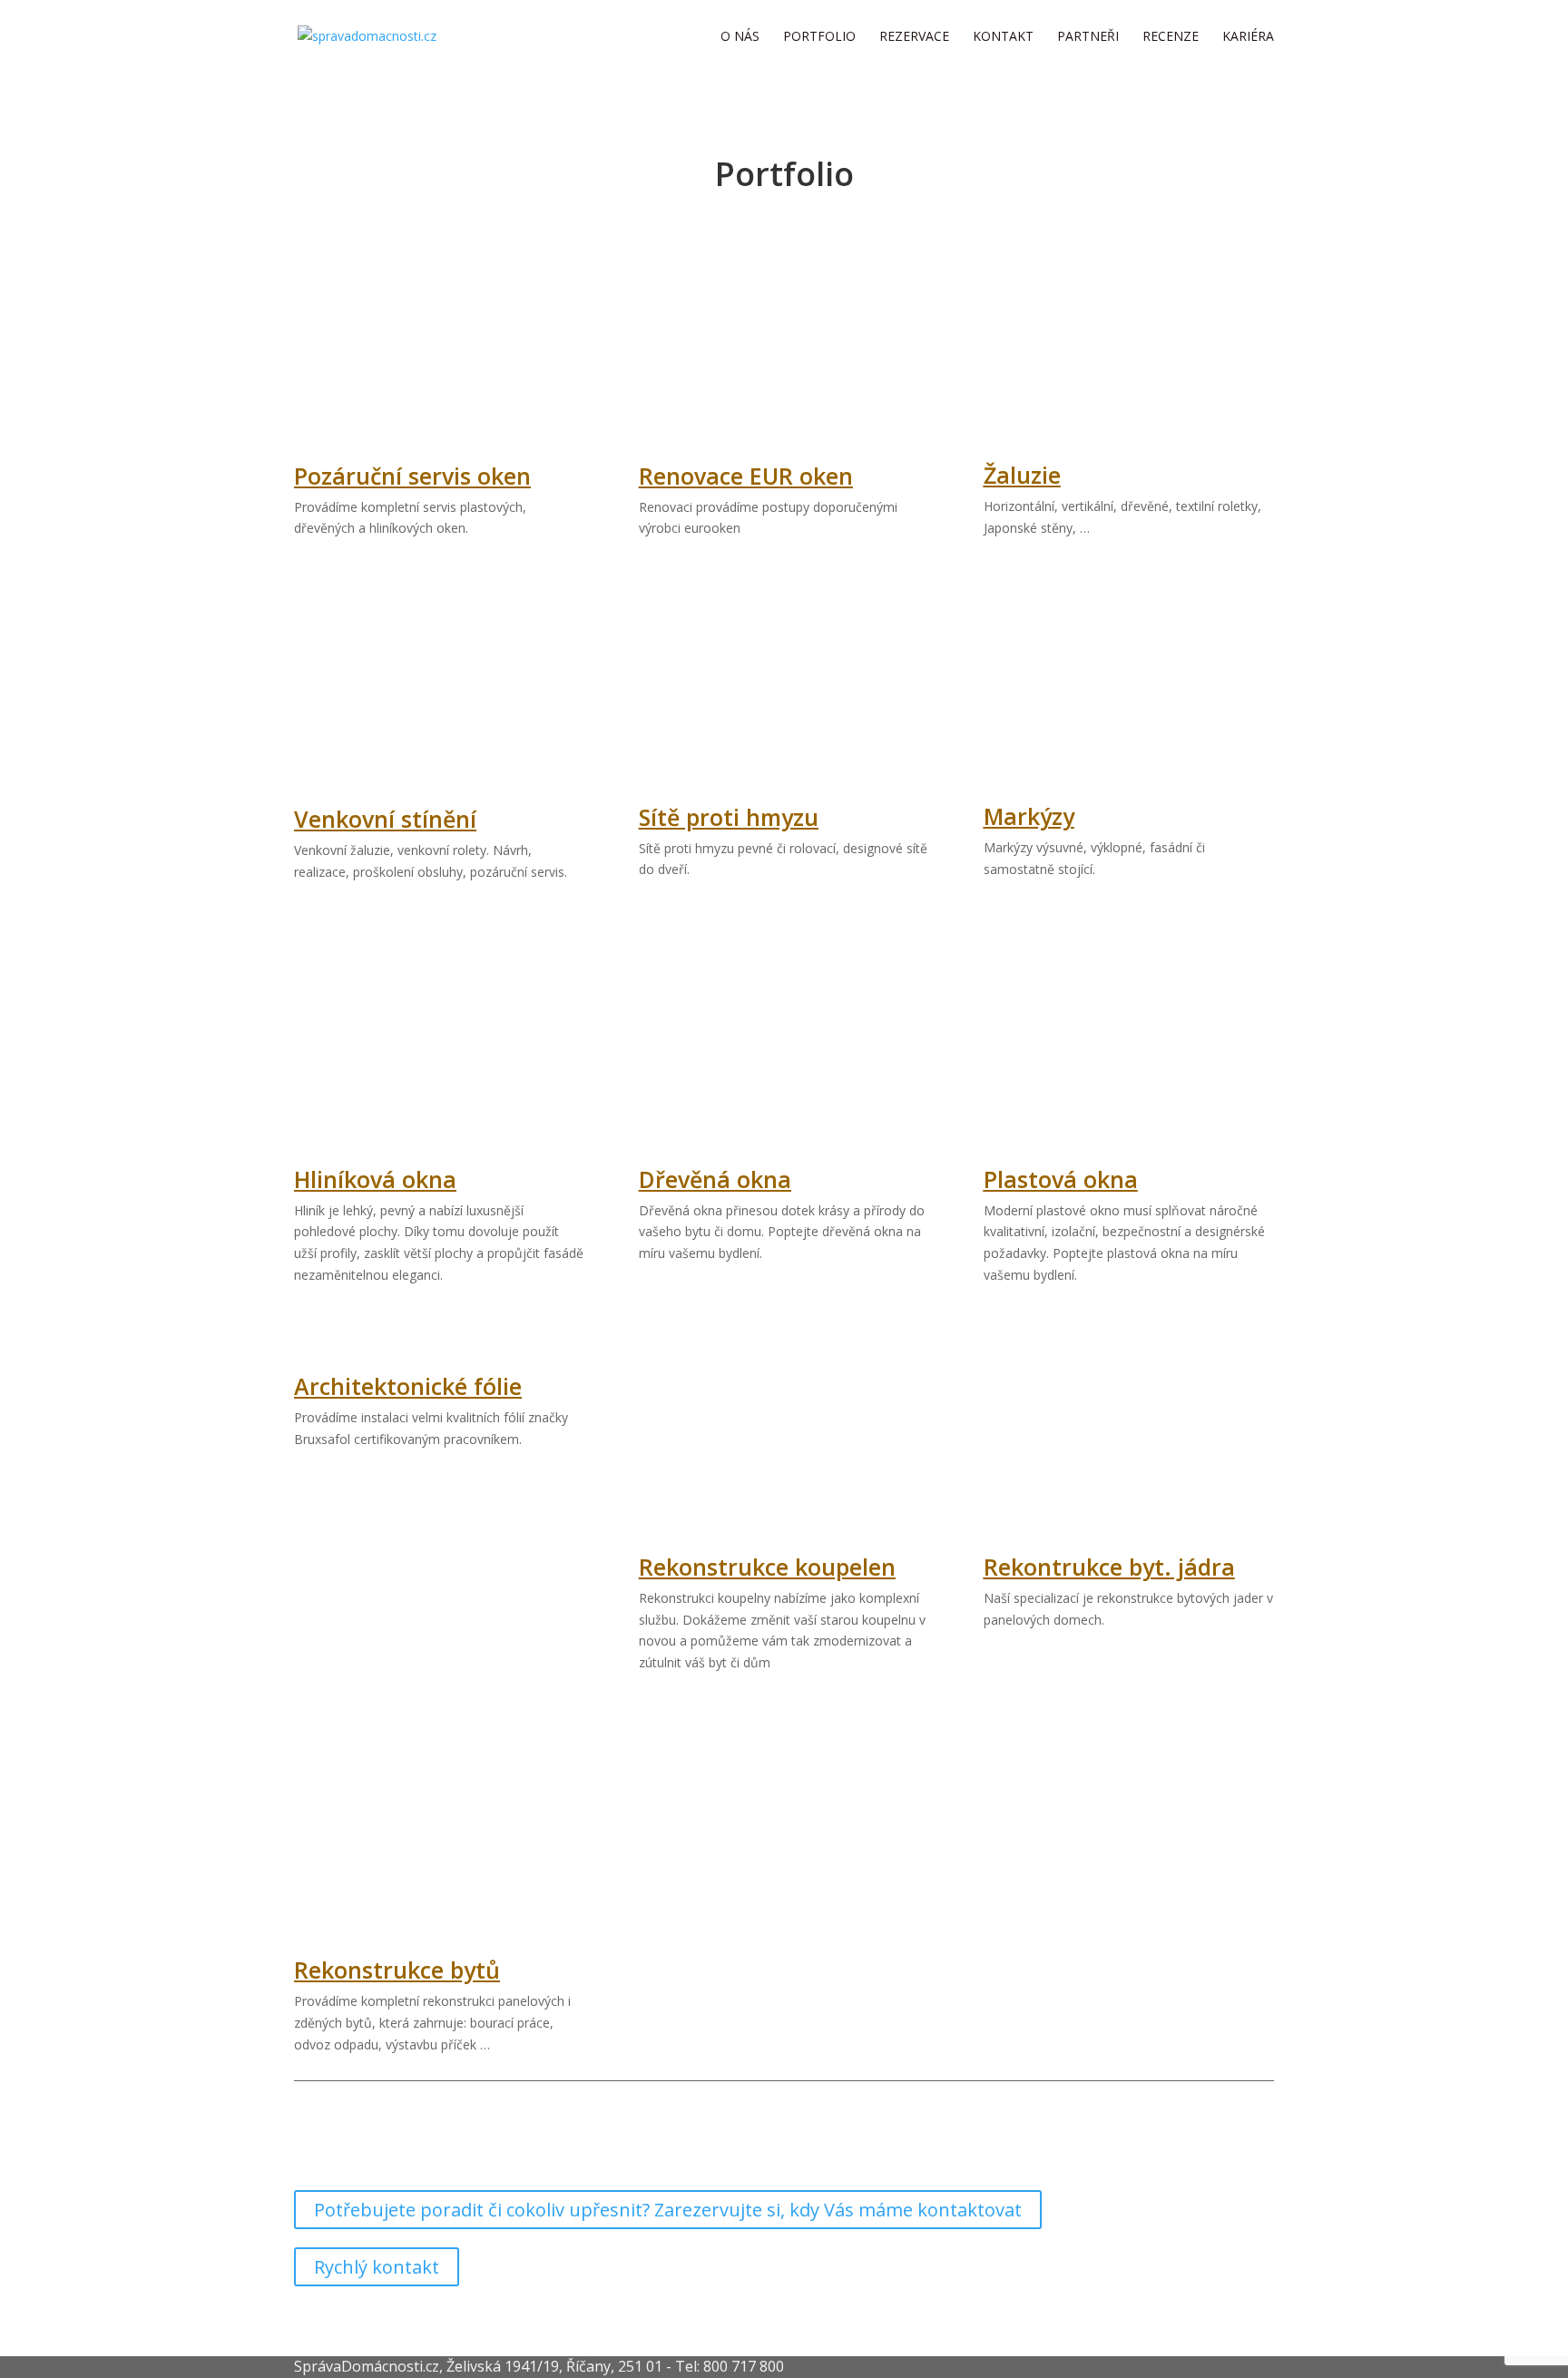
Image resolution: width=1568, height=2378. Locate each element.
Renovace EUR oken (746, 476)
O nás (740, 37)
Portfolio (819, 37)
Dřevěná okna (715, 1179)
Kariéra (1248, 37)
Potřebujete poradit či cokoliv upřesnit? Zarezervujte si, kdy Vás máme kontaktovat (668, 2210)
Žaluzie (1022, 475)
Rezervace (914, 37)
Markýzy (1029, 816)
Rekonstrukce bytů (397, 1970)
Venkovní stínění (385, 819)
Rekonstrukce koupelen (767, 1567)
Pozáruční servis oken (412, 476)
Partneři (1088, 37)
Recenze (1171, 37)
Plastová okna (1061, 1179)
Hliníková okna (375, 1179)
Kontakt (1003, 37)
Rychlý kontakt (377, 2267)
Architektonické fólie (408, 1386)
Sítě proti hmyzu (729, 817)
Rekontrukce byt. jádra (1109, 1567)
